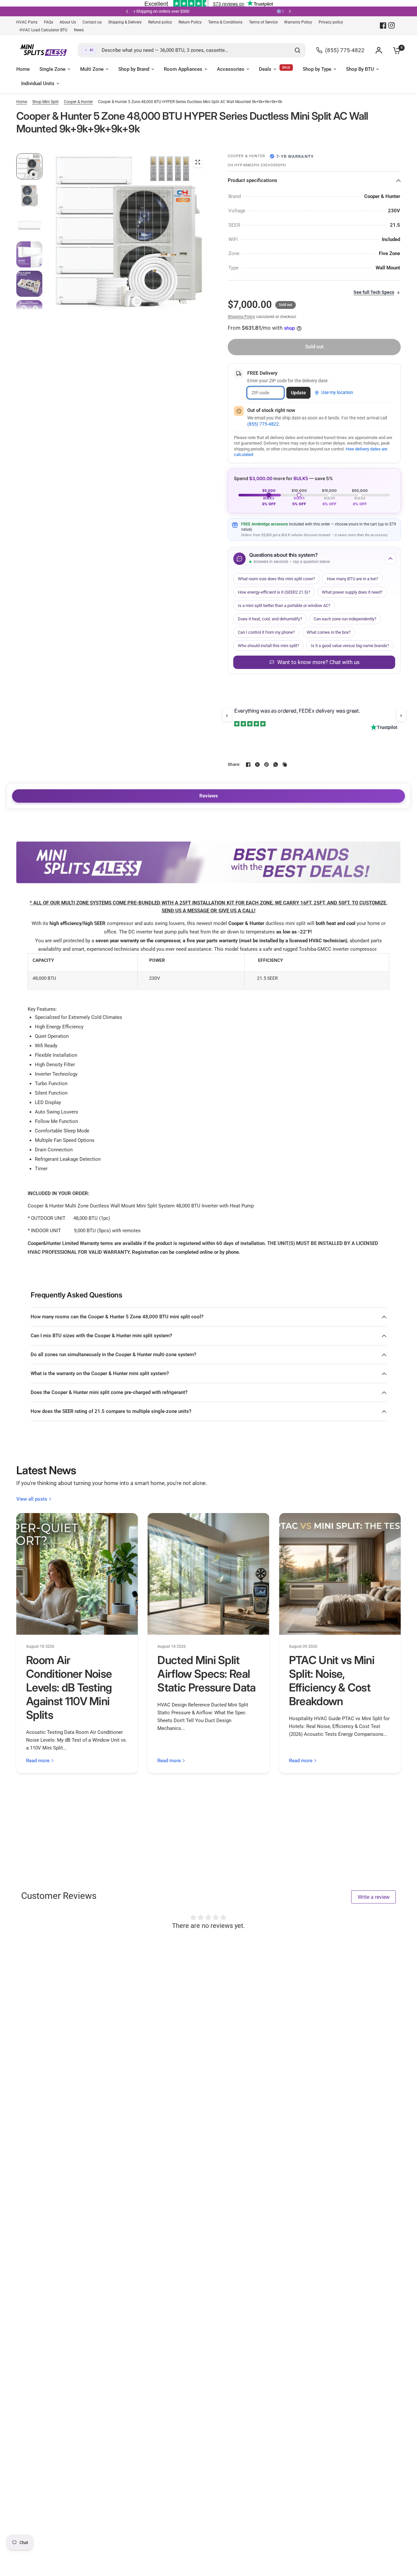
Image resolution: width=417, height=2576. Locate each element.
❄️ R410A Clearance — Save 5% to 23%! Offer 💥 (278, 11)
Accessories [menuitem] (231, 69)
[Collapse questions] (390, 559)
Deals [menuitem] (265, 69)
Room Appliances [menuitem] (183, 69)
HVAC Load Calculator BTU (43, 30)
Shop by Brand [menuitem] (134, 69)
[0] (395, 50)
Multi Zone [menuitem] (92, 69)
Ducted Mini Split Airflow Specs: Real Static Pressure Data (206, 1674)
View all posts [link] (32, 1499)
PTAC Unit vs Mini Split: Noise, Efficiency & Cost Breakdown (332, 1681)
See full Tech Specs (374, 292)
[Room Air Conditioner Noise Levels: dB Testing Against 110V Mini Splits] (77, 1574)
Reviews (209, 796)
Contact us (92, 22)
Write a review (374, 1897)
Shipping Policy (241, 317)
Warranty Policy (298, 22)
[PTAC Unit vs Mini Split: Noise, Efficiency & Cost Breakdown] (340, 1574)
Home (22, 102)
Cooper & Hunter (78, 102)
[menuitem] (29, 22)
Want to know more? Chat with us (318, 662)
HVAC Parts (27, 22)
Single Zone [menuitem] (52, 69)
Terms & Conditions (225, 22)
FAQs (49, 22)
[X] (257, 765)
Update (298, 393)
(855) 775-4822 (263, 424)
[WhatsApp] (276, 765)
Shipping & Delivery (125, 22)
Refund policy (160, 22)
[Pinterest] (266, 765)
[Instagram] (392, 25)
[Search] (297, 50)
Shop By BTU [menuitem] (360, 69)
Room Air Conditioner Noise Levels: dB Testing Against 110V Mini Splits (69, 1687)
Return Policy (190, 22)
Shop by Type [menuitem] (317, 69)
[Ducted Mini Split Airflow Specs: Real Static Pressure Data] (208, 1574)
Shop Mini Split (45, 102)
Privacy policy (331, 22)
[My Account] (379, 50)
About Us (68, 22)
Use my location (337, 392)
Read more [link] (38, 1761)
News (79, 30)
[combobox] (192, 50)
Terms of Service (263, 22)
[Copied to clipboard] (285, 765)
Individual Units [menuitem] (38, 83)
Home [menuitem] (23, 69)
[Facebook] (383, 25)
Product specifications (252, 180)
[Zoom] (198, 162)
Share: (234, 764)
